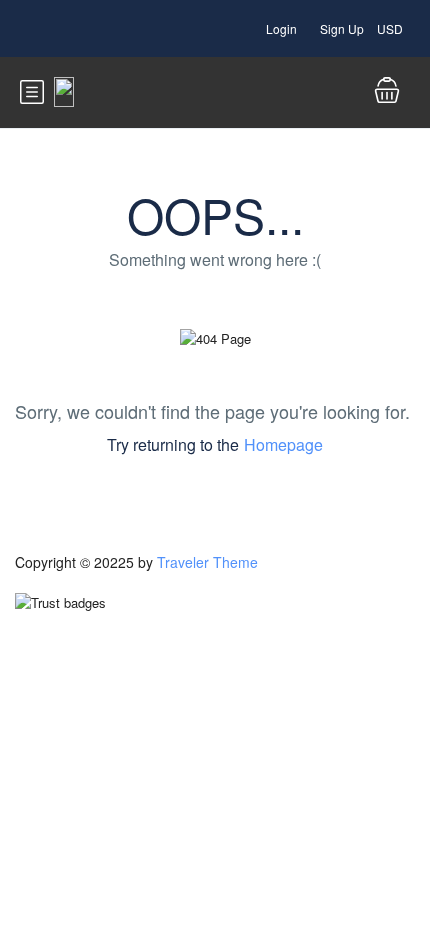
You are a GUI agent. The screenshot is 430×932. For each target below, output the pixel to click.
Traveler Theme (207, 562)
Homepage (283, 444)
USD (391, 28)
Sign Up (342, 28)
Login (281, 28)
